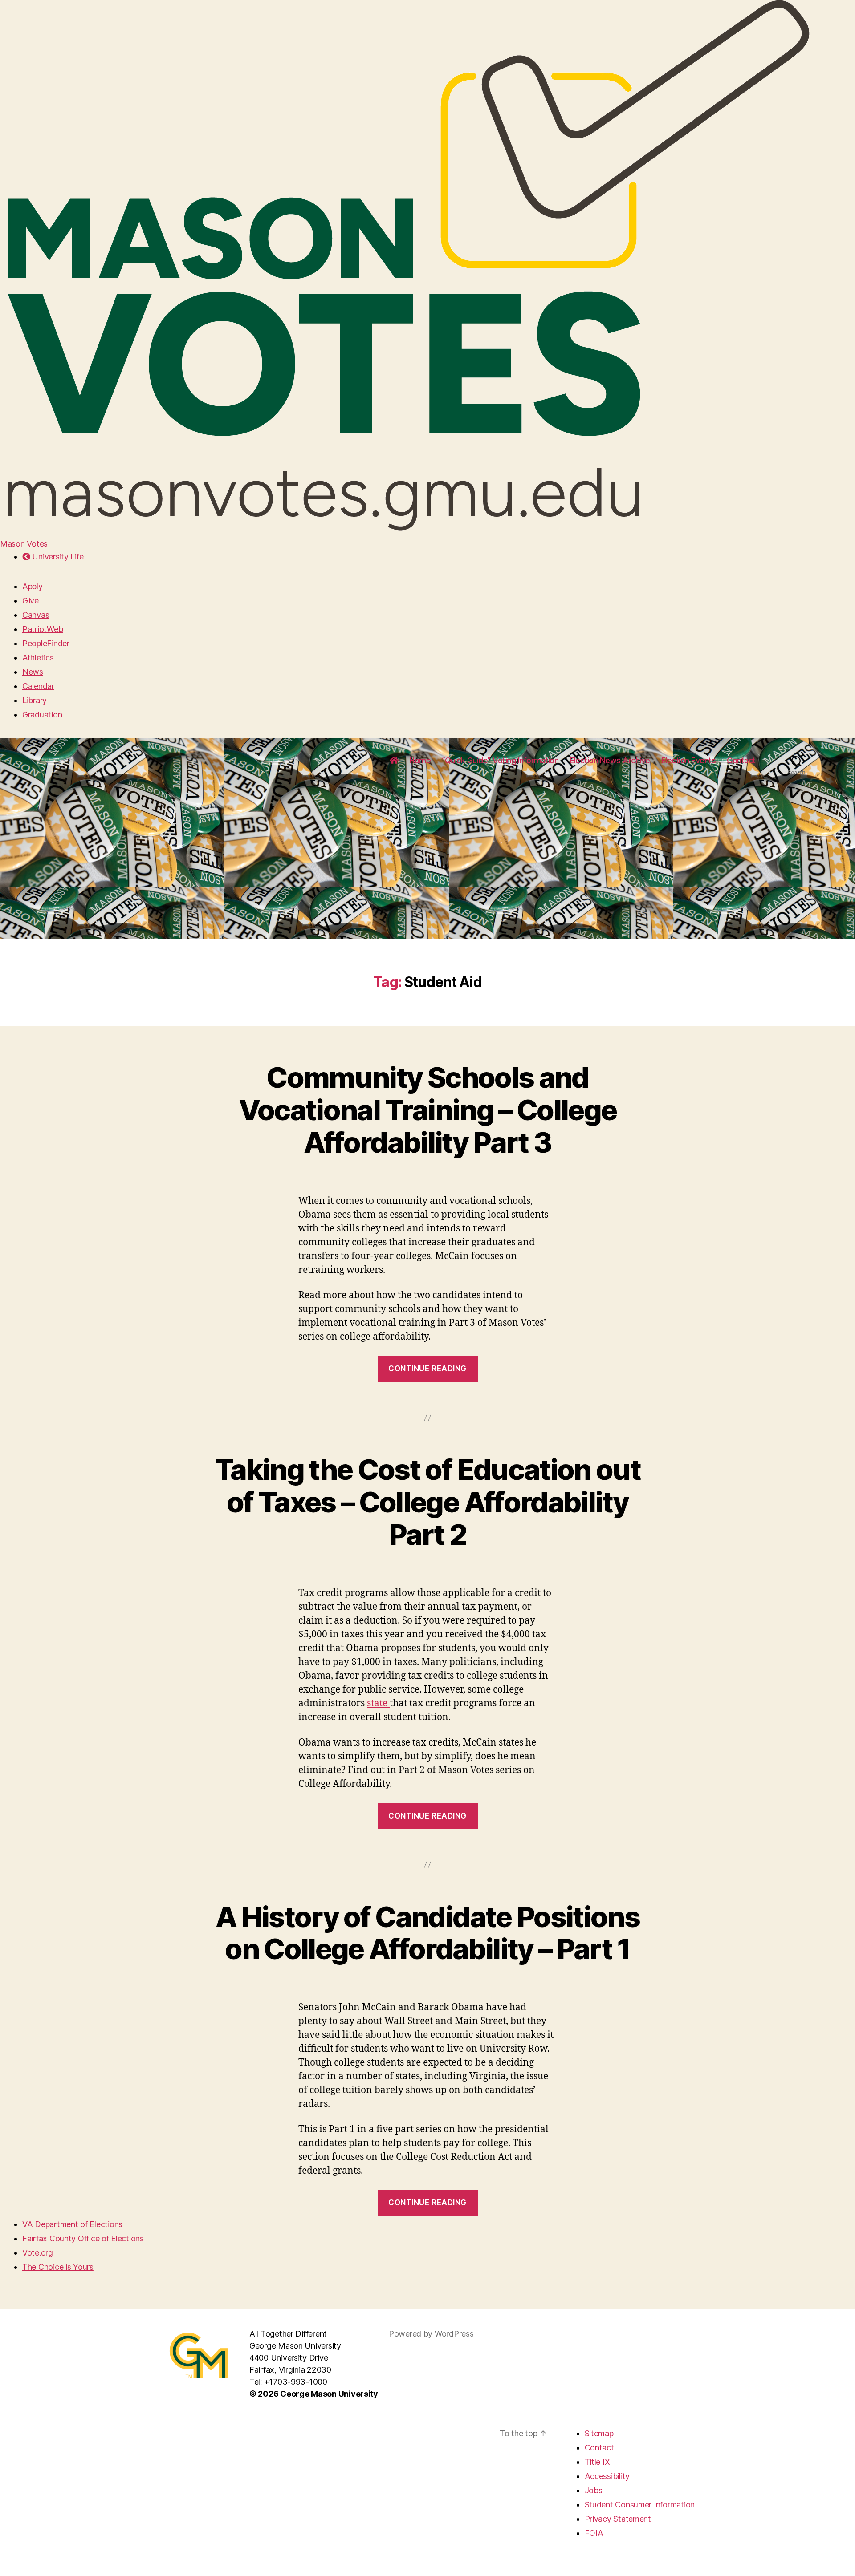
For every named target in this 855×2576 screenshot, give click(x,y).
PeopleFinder (46, 643)
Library (35, 700)
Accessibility (607, 2476)
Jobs (594, 2490)
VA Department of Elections (72, 2224)
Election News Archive (610, 760)
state (378, 1703)
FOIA (594, 2533)
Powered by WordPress (431, 2334)
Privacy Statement (618, 2519)
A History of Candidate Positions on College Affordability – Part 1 (427, 1933)
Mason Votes (24, 544)
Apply (33, 586)
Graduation (42, 715)
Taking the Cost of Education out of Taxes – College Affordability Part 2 (427, 1502)
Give (31, 601)
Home (420, 760)
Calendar (38, 686)
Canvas (36, 615)
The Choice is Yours (58, 2267)
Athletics (38, 658)
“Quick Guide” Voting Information (500, 760)
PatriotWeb (43, 629)
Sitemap (599, 2433)
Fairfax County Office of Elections (83, 2238)
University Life (57, 557)
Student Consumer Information (640, 2505)
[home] (394, 761)
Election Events (689, 760)
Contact (741, 760)
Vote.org (38, 2253)
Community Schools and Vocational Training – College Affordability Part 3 (428, 1110)
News (33, 672)
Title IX (597, 2462)
